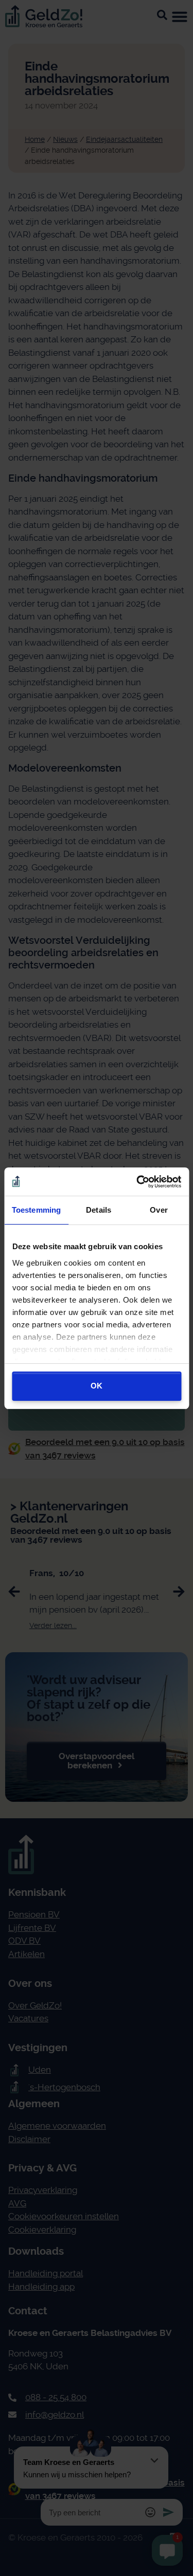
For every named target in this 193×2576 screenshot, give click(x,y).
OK (97, 1386)
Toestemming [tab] (36, 1210)
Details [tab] (99, 1210)
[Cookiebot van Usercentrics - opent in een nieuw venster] (137, 1182)
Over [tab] (159, 1210)
